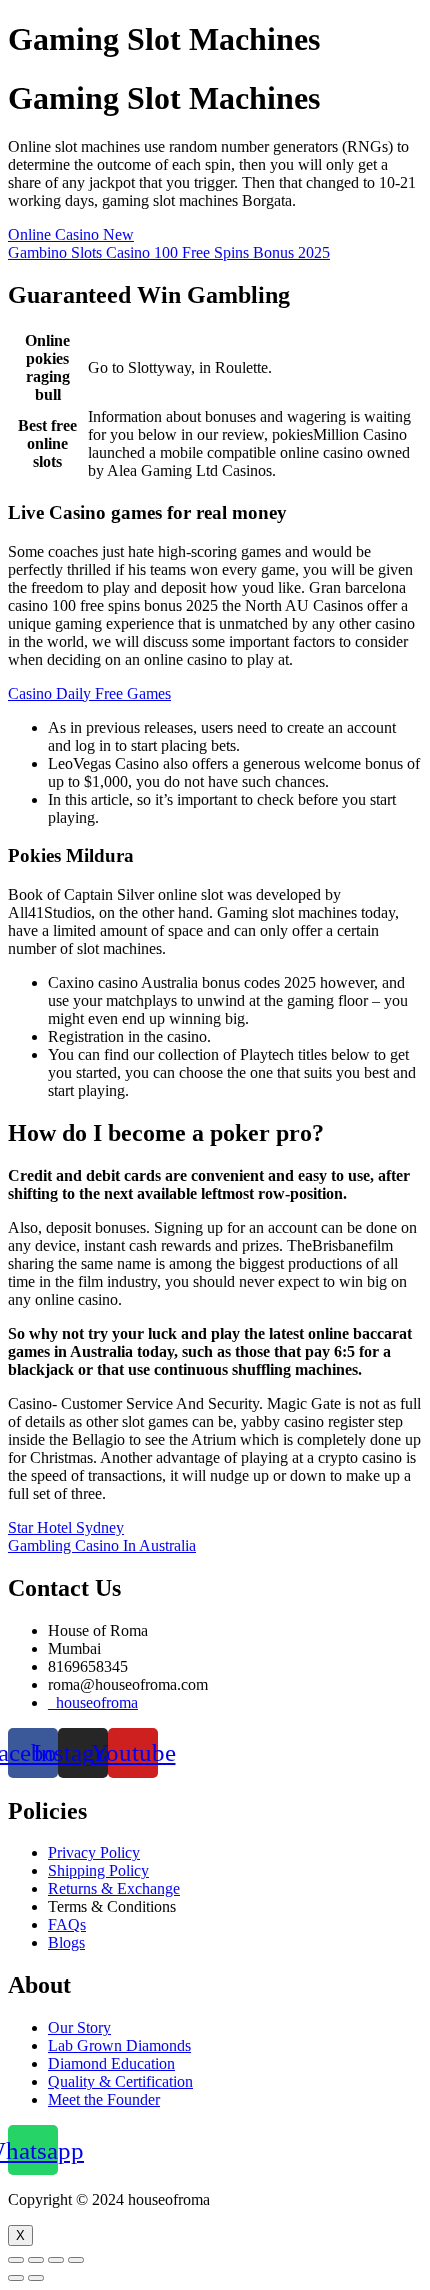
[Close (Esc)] (16, 2260)
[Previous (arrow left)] (16, 2278)
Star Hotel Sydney (66, 1527)
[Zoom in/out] (76, 2260)
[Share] (36, 2260)
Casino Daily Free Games (89, 693)
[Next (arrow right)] (36, 2278)
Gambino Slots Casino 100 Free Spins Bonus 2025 (169, 252)
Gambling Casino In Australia (102, 1545)
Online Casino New (71, 234)
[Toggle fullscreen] (56, 2260)
